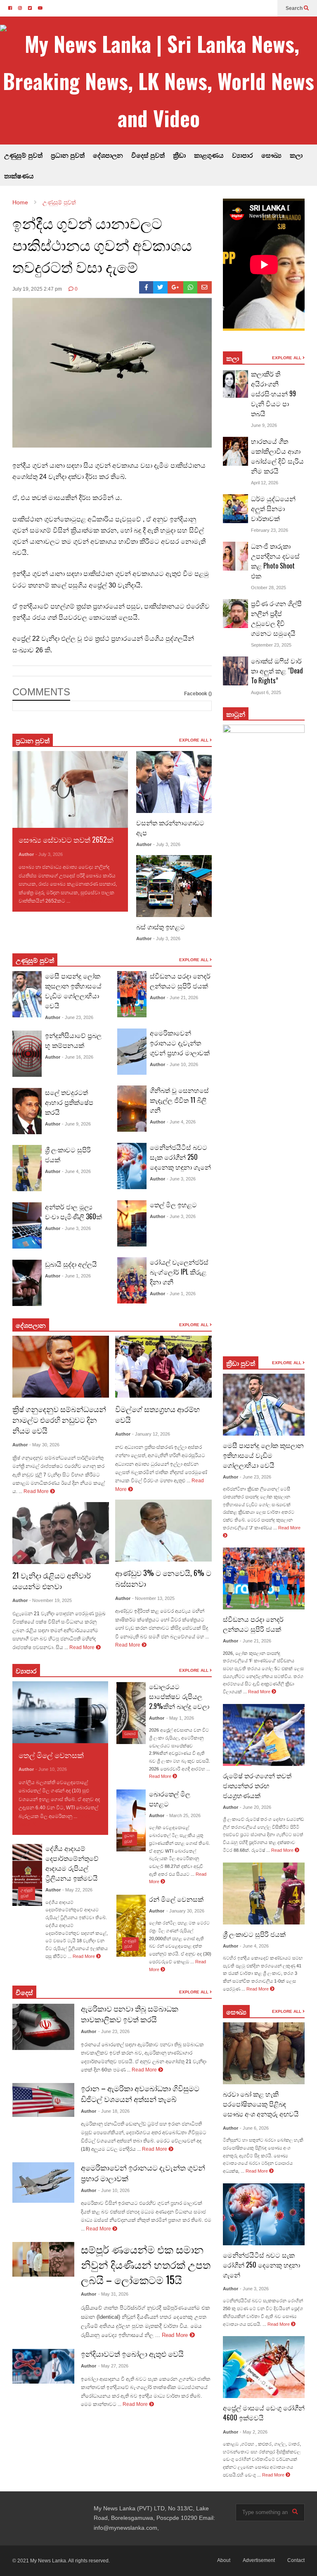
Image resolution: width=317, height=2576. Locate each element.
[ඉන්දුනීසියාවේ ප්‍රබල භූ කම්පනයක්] (27, 1054)
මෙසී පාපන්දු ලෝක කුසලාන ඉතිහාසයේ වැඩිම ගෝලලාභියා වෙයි (73, 991)
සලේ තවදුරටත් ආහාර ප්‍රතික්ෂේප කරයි (69, 1102)
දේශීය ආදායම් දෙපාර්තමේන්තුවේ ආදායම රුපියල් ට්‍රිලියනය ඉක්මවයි (72, 1863)
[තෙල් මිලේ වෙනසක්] (60, 1712)
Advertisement (259, 2560)
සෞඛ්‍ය (271, 155)
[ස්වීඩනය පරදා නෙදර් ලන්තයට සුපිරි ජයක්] (132, 994)
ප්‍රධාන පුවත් (68, 155)
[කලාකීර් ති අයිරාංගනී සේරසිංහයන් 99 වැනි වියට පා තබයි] (236, 384)
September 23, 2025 (271, 645)
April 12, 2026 (265, 483)
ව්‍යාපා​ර (26, 1671)
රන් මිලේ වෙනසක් (176, 1899)
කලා (296, 155)
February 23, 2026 (270, 530)
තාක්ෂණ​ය (19, 175)
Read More (85, 901)
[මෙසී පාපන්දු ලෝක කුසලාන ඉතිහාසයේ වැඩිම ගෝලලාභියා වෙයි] (27, 994)
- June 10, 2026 (182, 1064)
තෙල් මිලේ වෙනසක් (51, 1755)
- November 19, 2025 (51, 1600)
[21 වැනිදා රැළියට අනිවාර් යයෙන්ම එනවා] (61, 1533)
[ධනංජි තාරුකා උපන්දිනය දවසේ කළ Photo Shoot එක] (236, 556)
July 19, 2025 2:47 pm (37, 289)
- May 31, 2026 (113, 2294)
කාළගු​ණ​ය (209, 155)
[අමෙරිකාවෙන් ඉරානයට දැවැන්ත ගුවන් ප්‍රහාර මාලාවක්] (132, 1052)
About (224, 2560)
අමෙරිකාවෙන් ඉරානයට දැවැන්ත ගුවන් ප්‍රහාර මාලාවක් (180, 1043)
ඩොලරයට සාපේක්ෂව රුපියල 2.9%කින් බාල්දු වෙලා (179, 1696)
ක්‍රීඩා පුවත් (241, 1363)
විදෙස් (24, 1992)
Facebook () (198, 694)
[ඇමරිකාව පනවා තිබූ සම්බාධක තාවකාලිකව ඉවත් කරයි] (43, 2027)
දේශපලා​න (31, 1325)
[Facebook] (146, 287)
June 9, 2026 (264, 425)
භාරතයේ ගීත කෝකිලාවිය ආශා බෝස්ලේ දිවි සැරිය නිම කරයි (277, 456)
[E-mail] (205, 287)
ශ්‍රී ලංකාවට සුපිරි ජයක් (254, 1934)
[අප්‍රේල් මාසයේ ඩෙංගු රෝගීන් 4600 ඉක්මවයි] (264, 2367)
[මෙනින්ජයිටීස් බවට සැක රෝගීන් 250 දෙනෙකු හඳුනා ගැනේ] (132, 1166)
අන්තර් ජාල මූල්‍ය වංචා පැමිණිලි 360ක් (73, 1211)
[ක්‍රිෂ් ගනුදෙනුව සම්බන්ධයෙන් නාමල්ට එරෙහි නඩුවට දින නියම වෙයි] (61, 1367)
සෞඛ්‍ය (236, 2012)
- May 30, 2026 (44, 1445)
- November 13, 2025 (153, 1598)
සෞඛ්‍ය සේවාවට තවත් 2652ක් (66, 839)
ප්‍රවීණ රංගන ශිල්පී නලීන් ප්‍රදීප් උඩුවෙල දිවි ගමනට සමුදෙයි (276, 618)
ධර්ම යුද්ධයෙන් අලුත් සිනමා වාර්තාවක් (273, 508)
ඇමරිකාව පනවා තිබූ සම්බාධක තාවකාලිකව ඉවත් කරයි (130, 2014)
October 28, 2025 (269, 588)
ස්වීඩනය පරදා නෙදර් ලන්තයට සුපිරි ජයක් (180, 981)
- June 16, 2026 (78, 1057)
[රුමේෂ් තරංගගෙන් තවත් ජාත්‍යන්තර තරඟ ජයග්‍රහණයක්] (264, 1735)
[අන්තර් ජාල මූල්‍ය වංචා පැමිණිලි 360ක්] (27, 1225)
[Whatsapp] (190, 287)
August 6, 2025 (266, 692)
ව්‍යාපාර (242, 155)
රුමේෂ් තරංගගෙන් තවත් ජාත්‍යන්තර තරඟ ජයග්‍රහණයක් (257, 1785)
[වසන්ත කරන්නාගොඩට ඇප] (174, 782)
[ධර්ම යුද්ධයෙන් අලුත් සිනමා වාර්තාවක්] (236, 509)
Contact (296, 2560)
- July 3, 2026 (49, 854)
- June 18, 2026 (114, 2111)
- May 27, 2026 (113, 2366)
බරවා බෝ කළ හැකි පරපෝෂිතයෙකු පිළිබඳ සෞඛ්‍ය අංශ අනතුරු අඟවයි (261, 2104)
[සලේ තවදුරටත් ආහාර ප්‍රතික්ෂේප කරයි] (27, 1111)
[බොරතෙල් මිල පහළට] (131, 1820)
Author (26, 854)
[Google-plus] (175, 287)
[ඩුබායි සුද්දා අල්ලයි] (27, 1283)
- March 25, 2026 (183, 1815)
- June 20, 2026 (255, 1807)
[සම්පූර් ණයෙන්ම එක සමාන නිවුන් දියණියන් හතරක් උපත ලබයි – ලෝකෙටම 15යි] (43, 2259)
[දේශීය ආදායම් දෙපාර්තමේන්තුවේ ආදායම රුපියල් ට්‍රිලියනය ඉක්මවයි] (27, 1875)
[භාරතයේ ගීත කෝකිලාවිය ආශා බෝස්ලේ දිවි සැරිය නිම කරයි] (236, 451)
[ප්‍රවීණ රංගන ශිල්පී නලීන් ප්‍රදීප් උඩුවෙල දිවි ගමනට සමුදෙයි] (236, 614)
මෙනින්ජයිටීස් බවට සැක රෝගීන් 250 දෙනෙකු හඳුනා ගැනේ (180, 1157)
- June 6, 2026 (254, 2128)
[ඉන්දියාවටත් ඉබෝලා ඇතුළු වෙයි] (43, 2366)
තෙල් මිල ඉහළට (173, 1204)
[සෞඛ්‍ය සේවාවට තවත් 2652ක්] (70, 790)
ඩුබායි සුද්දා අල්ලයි (71, 1264)
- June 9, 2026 (76, 1124)
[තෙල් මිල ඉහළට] (132, 1223)
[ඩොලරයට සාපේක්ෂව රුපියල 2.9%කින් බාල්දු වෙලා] (131, 1713)
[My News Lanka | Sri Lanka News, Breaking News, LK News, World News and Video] (158, 81)
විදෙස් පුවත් (148, 155)
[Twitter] (160, 287)
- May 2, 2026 (254, 2432)
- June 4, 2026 (76, 1171)
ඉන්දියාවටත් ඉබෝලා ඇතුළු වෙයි (132, 2353)
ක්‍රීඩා (179, 155)
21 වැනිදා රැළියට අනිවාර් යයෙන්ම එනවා (52, 1581)
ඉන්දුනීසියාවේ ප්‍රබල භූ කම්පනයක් (73, 1040)
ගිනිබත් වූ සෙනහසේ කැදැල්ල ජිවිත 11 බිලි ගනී (179, 1100)
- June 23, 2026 (78, 1017)
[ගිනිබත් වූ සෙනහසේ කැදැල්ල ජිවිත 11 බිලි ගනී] (132, 1109)
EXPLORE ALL (194, 740)
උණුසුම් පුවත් (23, 155)
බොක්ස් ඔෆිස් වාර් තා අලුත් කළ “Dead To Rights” (277, 671)
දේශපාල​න (108, 155)
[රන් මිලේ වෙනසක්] (131, 1926)
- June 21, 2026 (182, 998)
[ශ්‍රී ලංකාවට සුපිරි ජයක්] (27, 1168)
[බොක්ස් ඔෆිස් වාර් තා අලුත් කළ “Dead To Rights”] (236, 671)
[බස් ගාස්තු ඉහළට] (174, 886)
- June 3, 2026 (76, 1228)
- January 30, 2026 (185, 1911)
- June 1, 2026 (76, 1276)
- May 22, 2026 (77, 1890)
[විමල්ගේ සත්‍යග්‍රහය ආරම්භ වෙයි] (163, 1367)
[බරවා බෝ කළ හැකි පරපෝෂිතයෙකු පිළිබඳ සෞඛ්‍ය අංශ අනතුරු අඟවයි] (264, 2053)
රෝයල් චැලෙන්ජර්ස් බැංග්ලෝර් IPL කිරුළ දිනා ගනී (179, 1272)
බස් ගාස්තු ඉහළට (161, 927)
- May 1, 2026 (180, 1718)
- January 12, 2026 (151, 1434)
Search (295, 8)
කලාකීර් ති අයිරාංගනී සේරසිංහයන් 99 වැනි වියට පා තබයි (273, 393)
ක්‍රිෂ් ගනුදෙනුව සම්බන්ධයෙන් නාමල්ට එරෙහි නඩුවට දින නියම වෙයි (59, 1420)
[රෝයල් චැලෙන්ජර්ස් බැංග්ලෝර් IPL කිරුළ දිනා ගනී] (132, 1280)
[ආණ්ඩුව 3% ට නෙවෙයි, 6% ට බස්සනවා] (163, 1531)
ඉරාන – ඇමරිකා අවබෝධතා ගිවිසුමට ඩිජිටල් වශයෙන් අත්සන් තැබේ (140, 2093)
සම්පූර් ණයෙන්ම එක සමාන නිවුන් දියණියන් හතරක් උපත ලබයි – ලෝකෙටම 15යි (146, 2264)
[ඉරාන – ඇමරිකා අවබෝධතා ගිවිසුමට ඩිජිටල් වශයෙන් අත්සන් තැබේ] (43, 2100)
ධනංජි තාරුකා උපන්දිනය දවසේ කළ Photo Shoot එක (275, 561)
